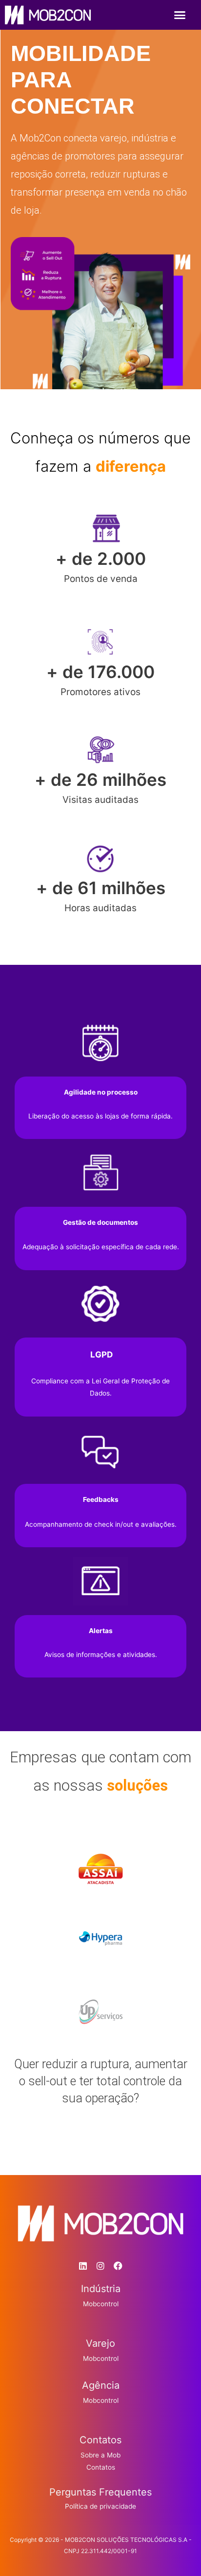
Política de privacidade (100, 2506)
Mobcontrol (101, 2304)
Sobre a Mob (100, 2455)
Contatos (101, 2467)
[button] (180, 15)
